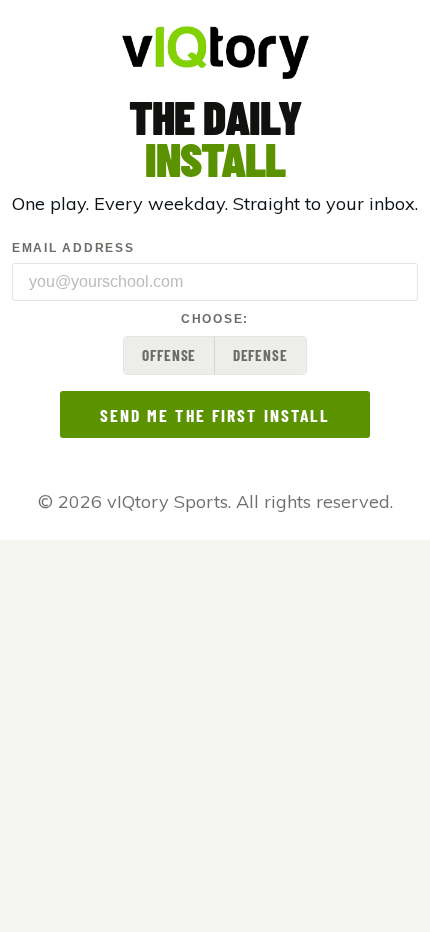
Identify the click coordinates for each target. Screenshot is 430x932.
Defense (260, 355)
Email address (73, 248)
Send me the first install (215, 415)
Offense (169, 355)
